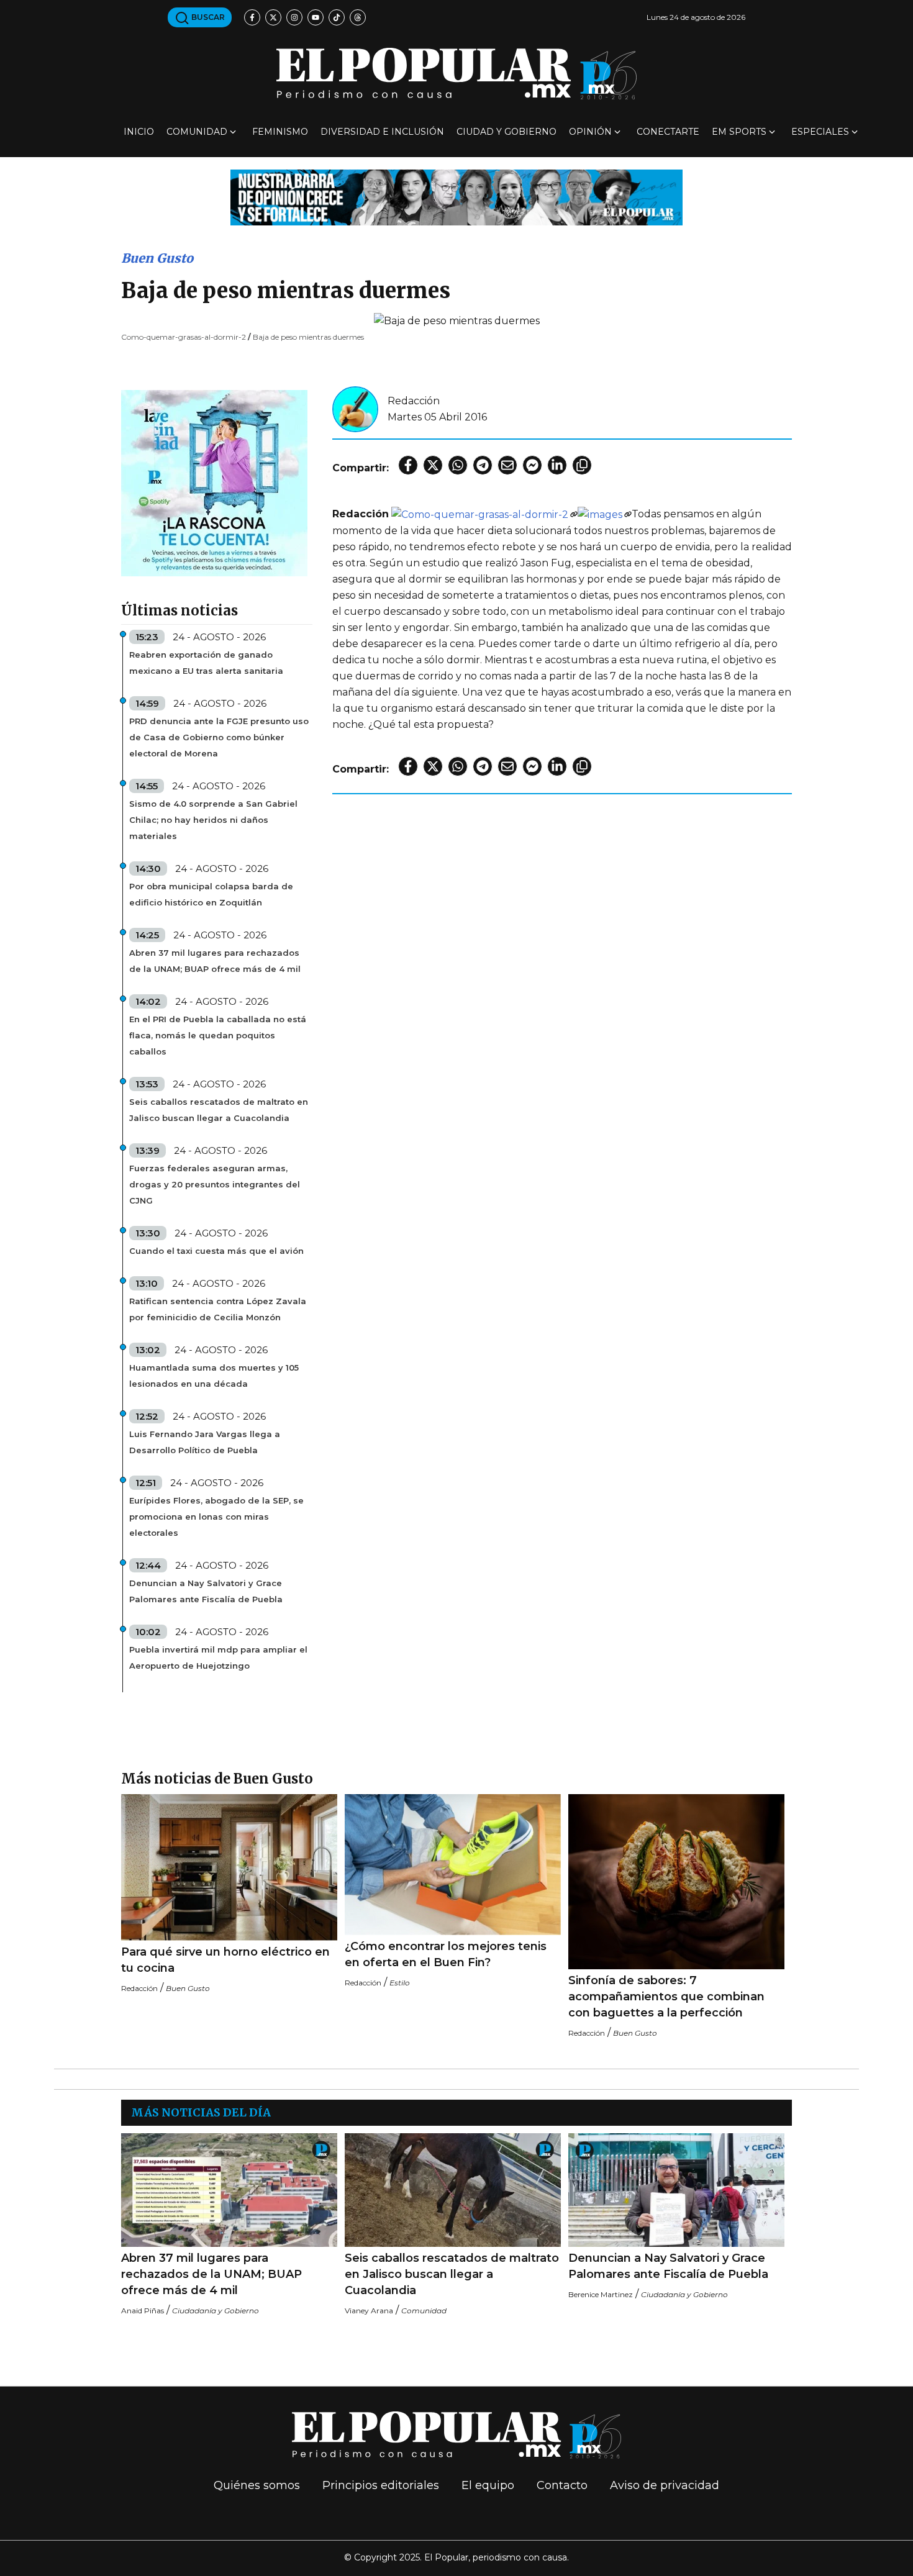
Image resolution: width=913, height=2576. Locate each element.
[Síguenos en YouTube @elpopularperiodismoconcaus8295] (316, 17)
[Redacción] (355, 408)
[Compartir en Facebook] (408, 465)
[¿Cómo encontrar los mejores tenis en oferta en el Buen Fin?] (453, 1865)
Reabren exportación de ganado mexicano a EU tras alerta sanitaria (206, 663)
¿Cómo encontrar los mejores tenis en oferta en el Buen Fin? (446, 1954)
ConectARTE (668, 132)
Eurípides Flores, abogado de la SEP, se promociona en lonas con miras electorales (216, 1517)
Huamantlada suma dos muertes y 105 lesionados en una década (214, 1376)
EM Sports (739, 132)
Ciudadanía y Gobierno (216, 2311)
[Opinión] (457, 197)
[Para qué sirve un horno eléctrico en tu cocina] (229, 1867)
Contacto (562, 2485)
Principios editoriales (381, 2485)
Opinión (590, 132)
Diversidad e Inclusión (382, 132)
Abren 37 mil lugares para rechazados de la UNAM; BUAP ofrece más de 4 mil (215, 961)
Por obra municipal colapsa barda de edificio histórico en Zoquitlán (211, 894)
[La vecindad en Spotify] (214, 482)
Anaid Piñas (143, 2311)
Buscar (207, 17)
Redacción (414, 401)
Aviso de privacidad (665, 2485)
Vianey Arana (369, 2311)
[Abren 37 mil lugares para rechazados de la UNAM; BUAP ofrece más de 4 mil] (229, 2190)
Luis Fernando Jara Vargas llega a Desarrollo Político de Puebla (205, 1442)
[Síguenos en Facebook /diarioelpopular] (252, 17)
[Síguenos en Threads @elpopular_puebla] (358, 17)
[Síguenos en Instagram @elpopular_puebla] (294, 17)
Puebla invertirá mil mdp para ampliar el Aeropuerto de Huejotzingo (218, 1658)
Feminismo (280, 132)
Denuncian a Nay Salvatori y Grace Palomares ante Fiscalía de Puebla (206, 1591)
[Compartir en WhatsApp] (458, 465)
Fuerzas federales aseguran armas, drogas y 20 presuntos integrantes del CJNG (215, 1184)
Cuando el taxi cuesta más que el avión (216, 1251)
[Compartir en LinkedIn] (557, 465)
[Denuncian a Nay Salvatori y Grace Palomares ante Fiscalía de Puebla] (676, 2190)
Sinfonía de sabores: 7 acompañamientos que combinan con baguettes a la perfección (666, 1997)
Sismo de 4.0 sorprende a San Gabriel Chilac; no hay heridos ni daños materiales (213, 820)
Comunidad (197, 132)
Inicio (139, 132)
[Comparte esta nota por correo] (507, 465)
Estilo (400, 1983)
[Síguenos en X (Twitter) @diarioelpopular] (273, 17)
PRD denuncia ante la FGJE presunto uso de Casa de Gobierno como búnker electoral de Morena (219, 737)
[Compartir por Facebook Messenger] (532, 465)
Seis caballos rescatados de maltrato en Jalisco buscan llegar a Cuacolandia (219, 1110)
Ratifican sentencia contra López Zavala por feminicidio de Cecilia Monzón (218, 1309)
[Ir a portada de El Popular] (457, 74)
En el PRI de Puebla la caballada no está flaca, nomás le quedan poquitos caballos (218, 1035)
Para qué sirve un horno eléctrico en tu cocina (225, 1960)
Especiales (820, 132)
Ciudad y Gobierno (506, 132)
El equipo (488, 2485)
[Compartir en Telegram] (483, 465)
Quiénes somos (257, 2485)
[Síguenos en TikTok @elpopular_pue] (337, 17)
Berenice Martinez (601, 2294)
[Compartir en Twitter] (433, 465)
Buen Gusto (157, 258)
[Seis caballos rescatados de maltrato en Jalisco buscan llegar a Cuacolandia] (453, 2190)
